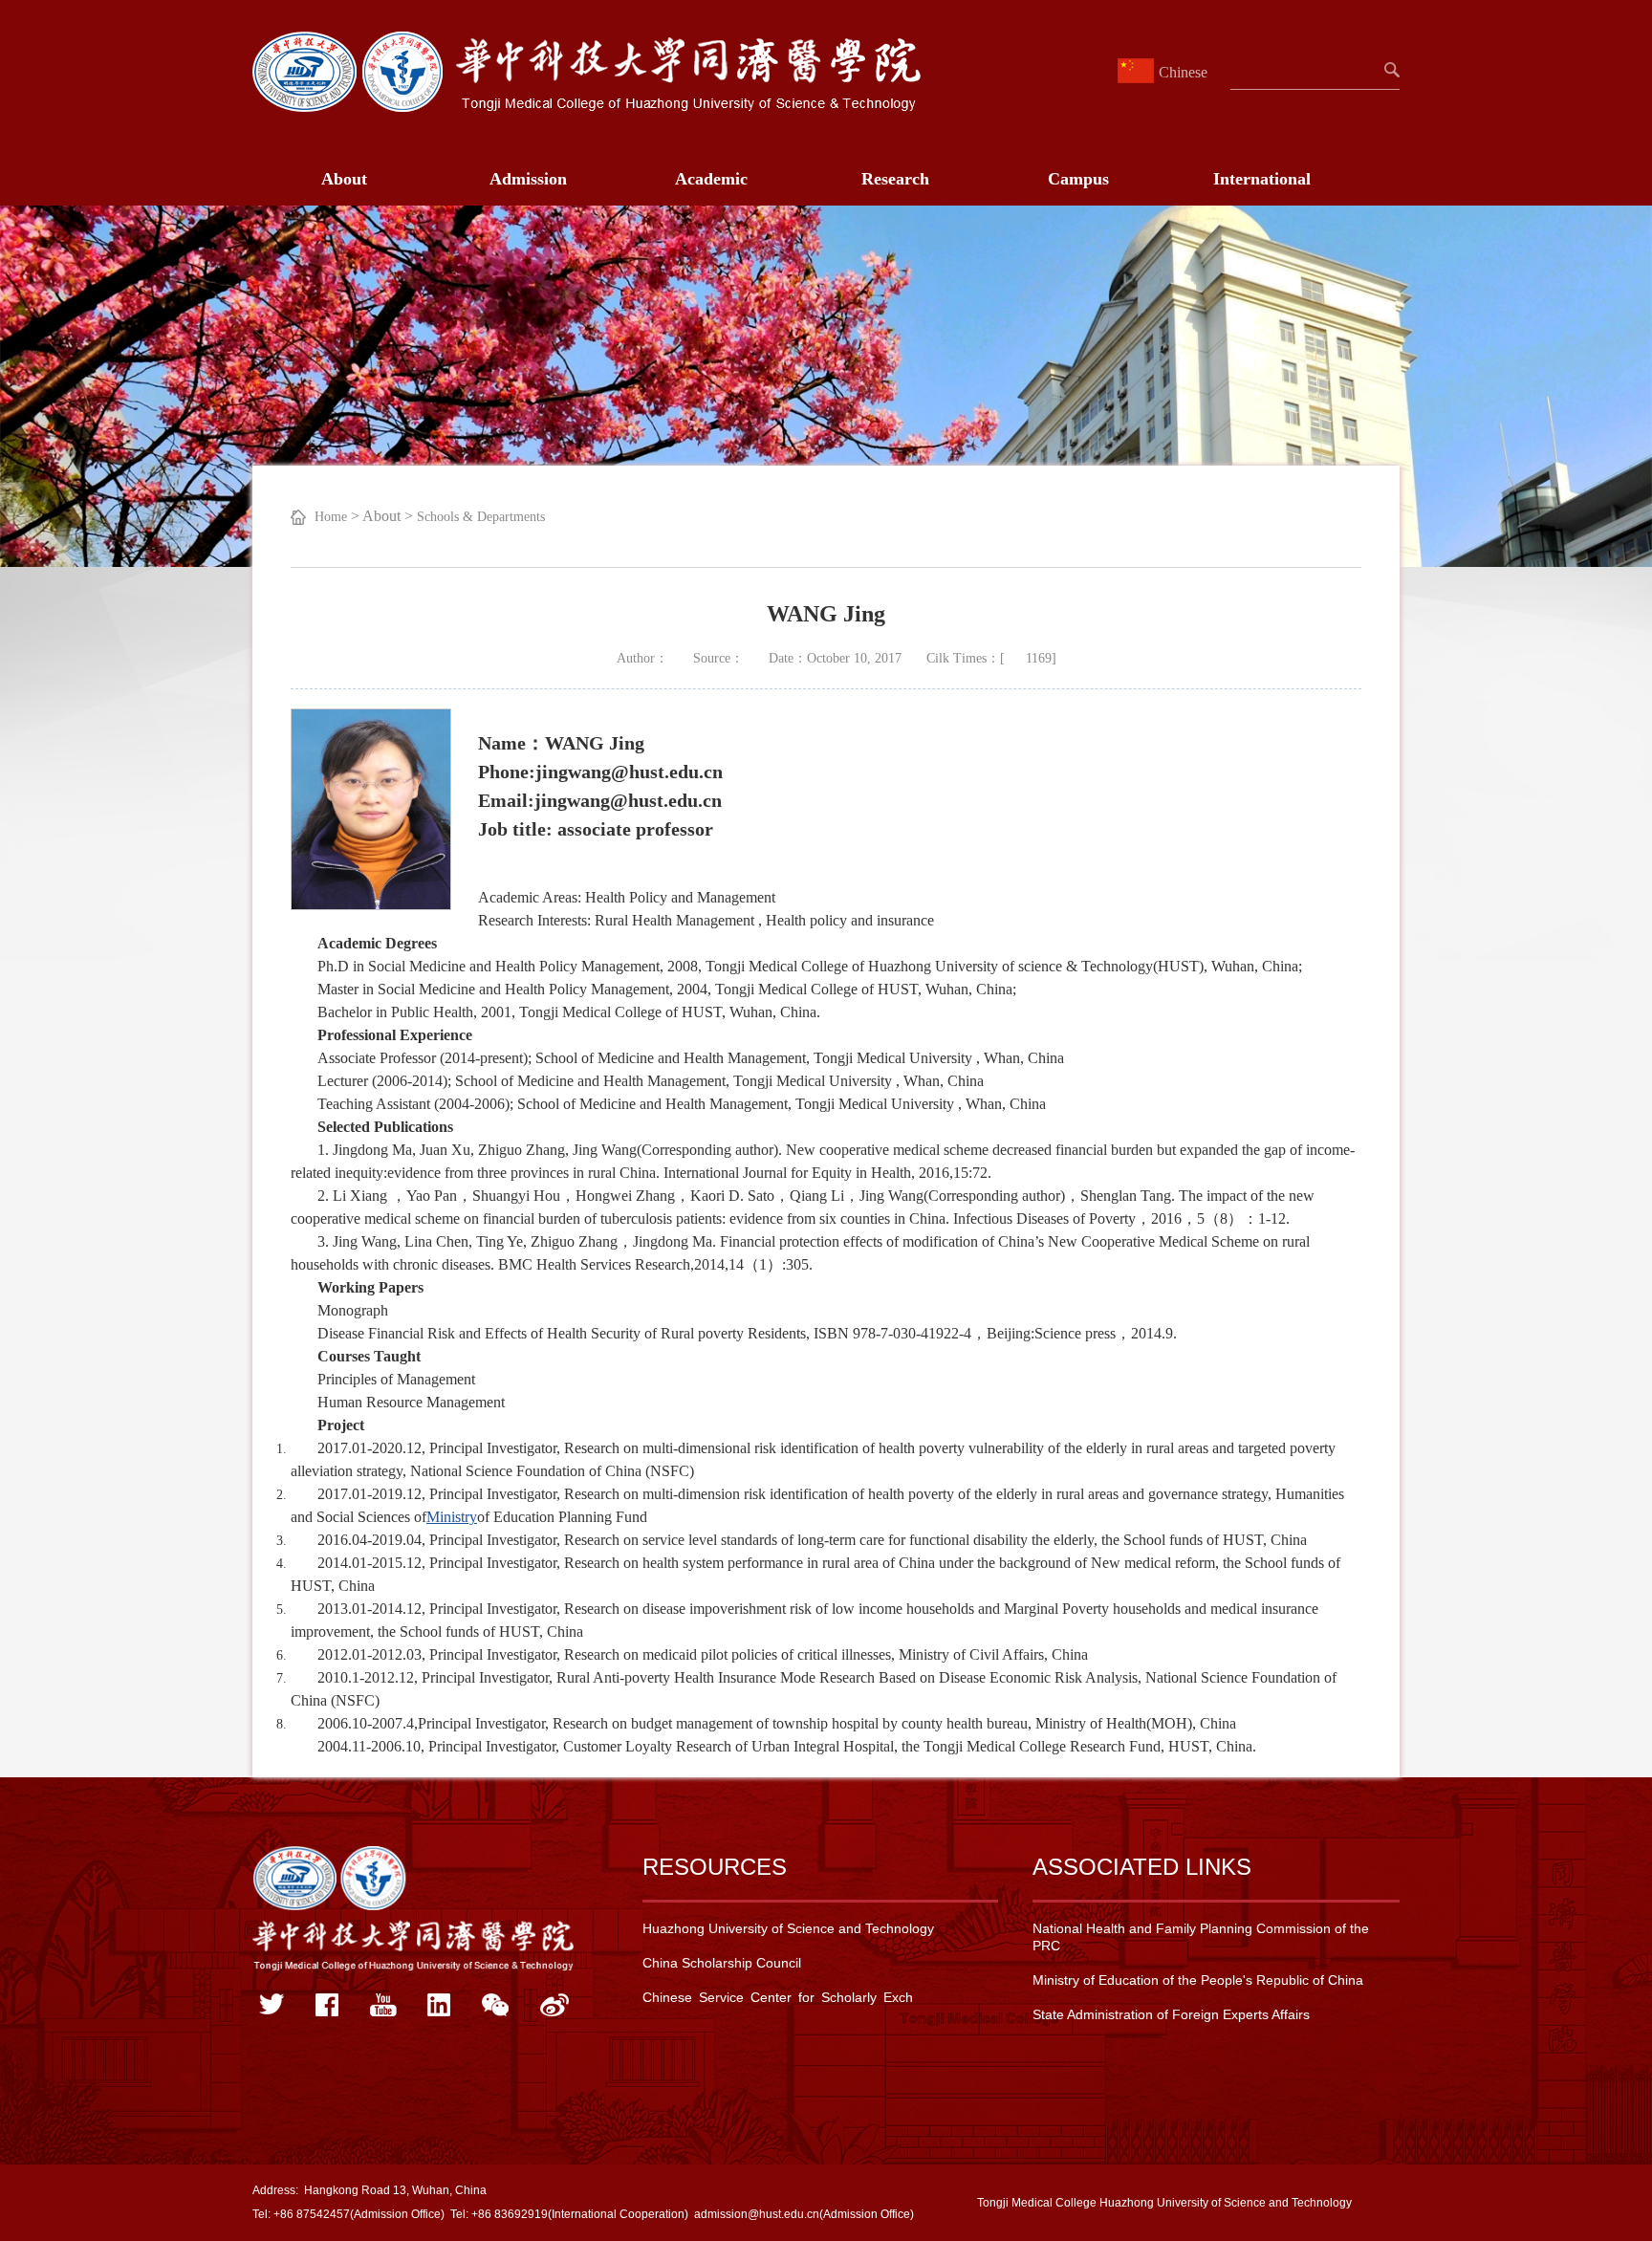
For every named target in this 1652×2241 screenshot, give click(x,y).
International (1262, 179)
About (344, 179)
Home (331, 517)
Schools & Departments (481, 517)
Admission (528, 179)
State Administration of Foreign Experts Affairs (1171, 2014)
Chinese (1183, 72)
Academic (711, 179)
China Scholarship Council (722, 1963)
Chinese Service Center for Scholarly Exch (778, 1997)
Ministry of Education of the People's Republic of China (1198, 1980)
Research (895, 179)
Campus (1078, 179)
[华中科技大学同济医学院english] (587, 107)
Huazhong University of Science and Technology (788, 1928)
